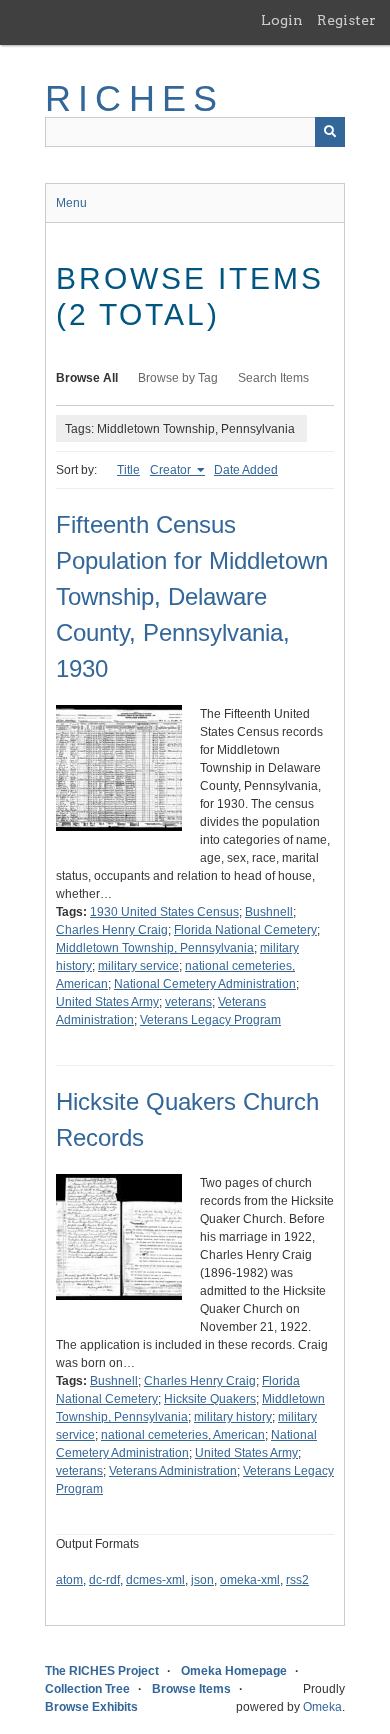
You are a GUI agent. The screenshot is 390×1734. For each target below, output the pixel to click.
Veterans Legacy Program (210, 1020)
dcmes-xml (155, 1580)
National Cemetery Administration (205, 984)
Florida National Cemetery (245, 930)
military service (138, 966)
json (202, 1580)
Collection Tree (87, 1689)
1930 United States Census (164, 912)
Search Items (273, 378)
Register (346, 20)
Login (282, 20)
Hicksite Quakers (210, 1399)
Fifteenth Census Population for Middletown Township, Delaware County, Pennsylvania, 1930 (192, 596)
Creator (172, 470)
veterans (188, 1002)
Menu (71, 203)
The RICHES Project (102, 1671)
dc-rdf (104, 1580)
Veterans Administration (173, 1471)
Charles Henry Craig (112, 930)
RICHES (134, 98)
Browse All (87, 378)
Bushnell (269, 912)
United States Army (107, 1002)
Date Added (246, 470)
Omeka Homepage (234, 1671)
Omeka (322, 1707)
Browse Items (191, 1689)
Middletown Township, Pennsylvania (155, 948)
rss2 (297, 1580)
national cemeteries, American (183, 1435)
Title (128, 470)
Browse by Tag (178, 378)
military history (233, 1417)
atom (69, 1580)
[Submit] (330, 132)
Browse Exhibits (91, 1707)
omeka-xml (250, 1580)
